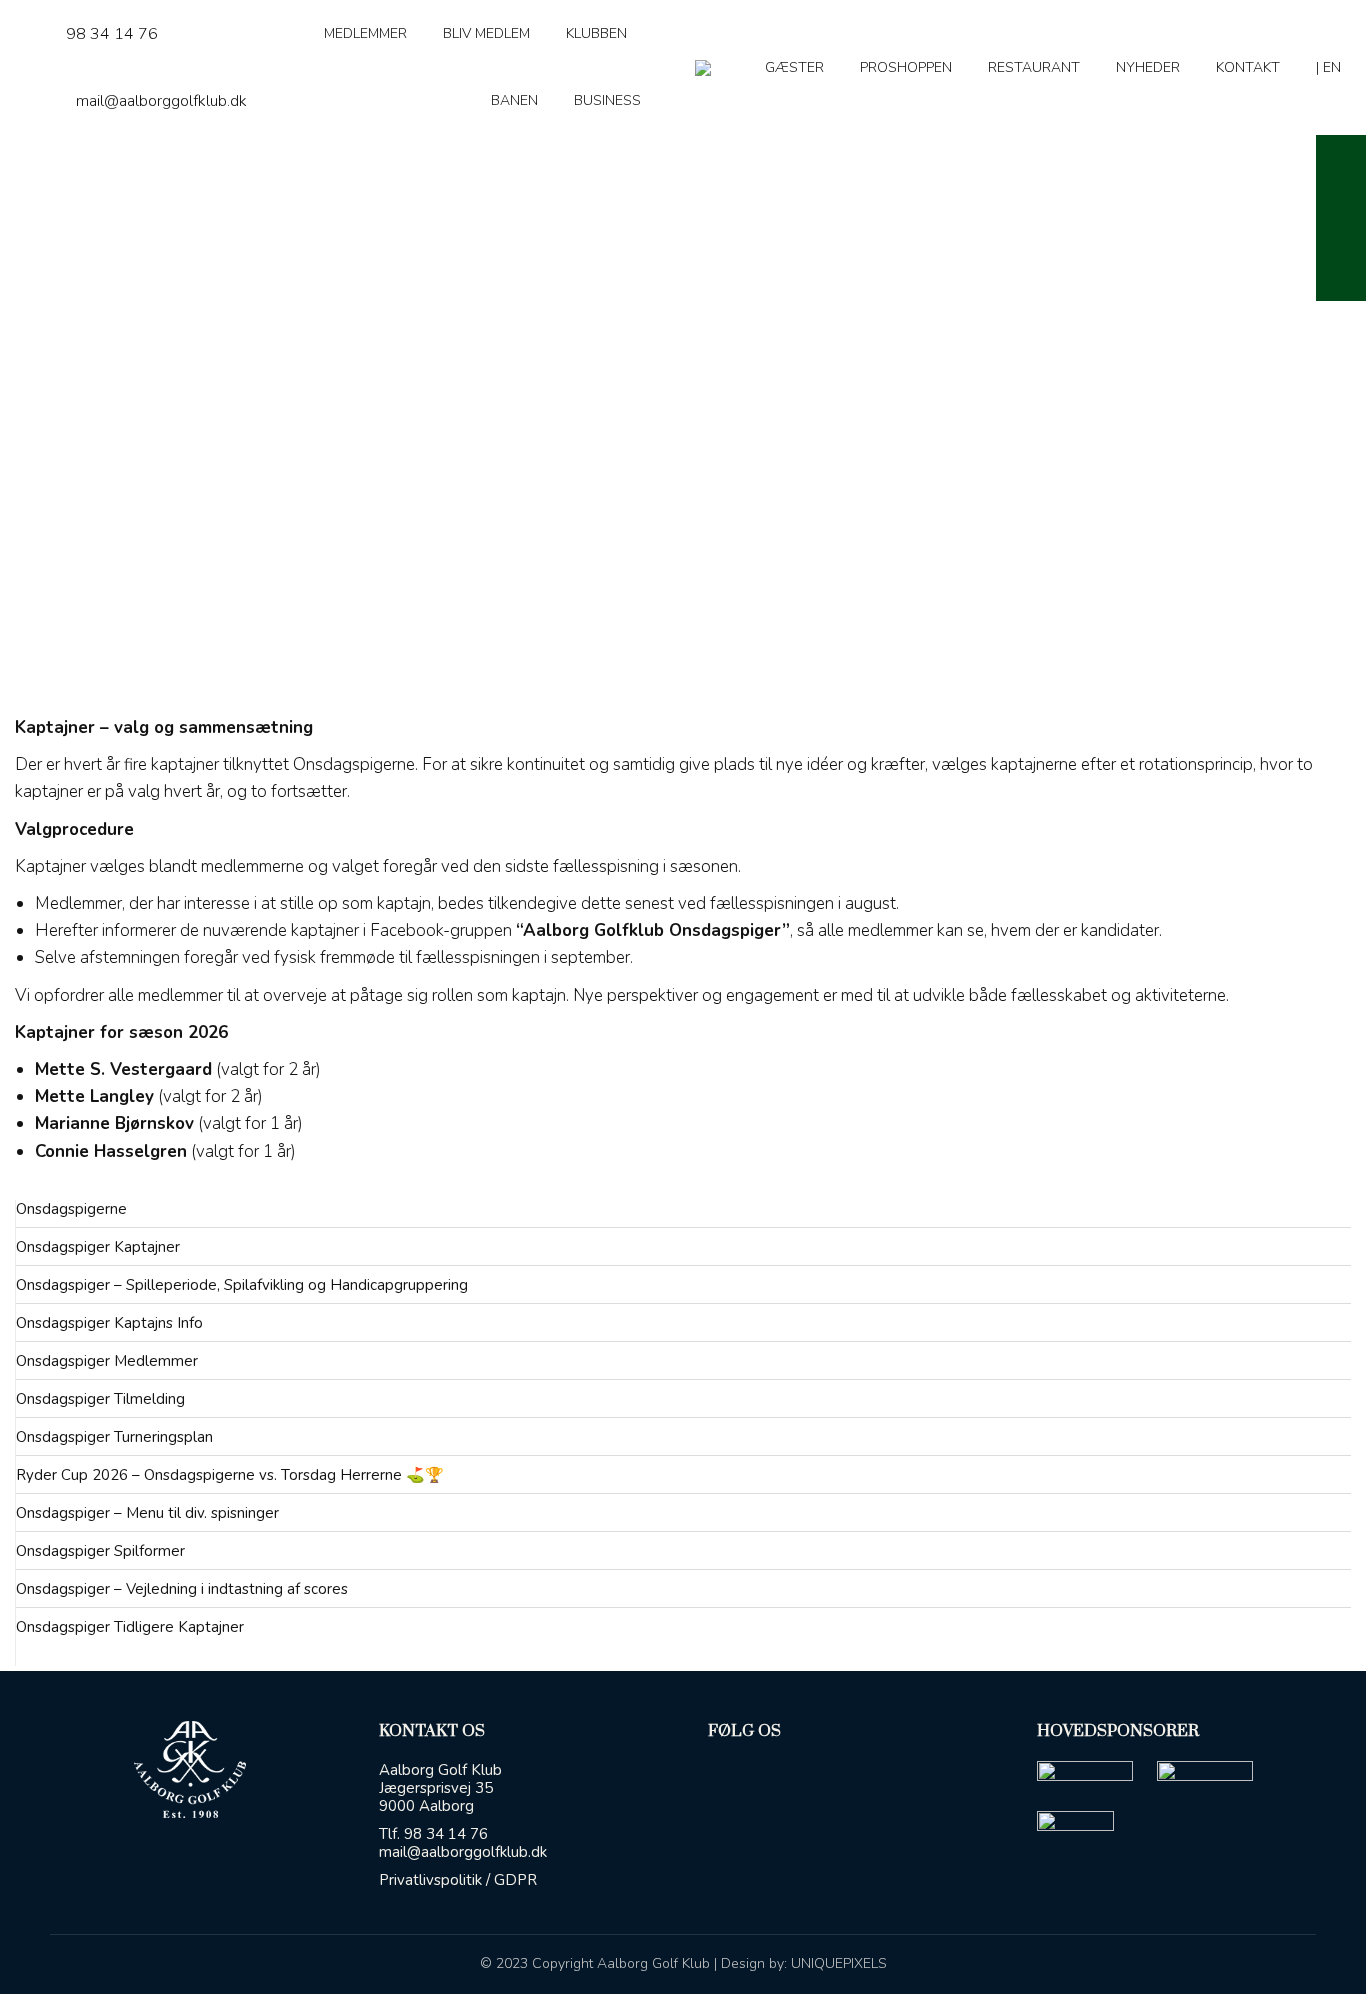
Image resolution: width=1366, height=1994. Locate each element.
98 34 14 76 (112, 34)
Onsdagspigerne (71, 1209)
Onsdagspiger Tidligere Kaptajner (130, 1627)
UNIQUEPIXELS (839, 1963)
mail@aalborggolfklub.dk (161, 101)
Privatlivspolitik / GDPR (458, 1880)
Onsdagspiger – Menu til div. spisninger (147, 1513)
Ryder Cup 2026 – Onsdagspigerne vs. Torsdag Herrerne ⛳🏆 (230, 1475)
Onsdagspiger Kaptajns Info (109, 1323)
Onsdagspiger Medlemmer (107, 1361)
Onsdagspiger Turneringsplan (114, 1437)
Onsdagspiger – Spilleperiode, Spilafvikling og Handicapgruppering (242, 1285)
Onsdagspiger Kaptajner (98, 1247)
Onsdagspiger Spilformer (100, 1551)
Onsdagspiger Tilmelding (100, 1399)
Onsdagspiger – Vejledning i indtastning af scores (182, 1589)
